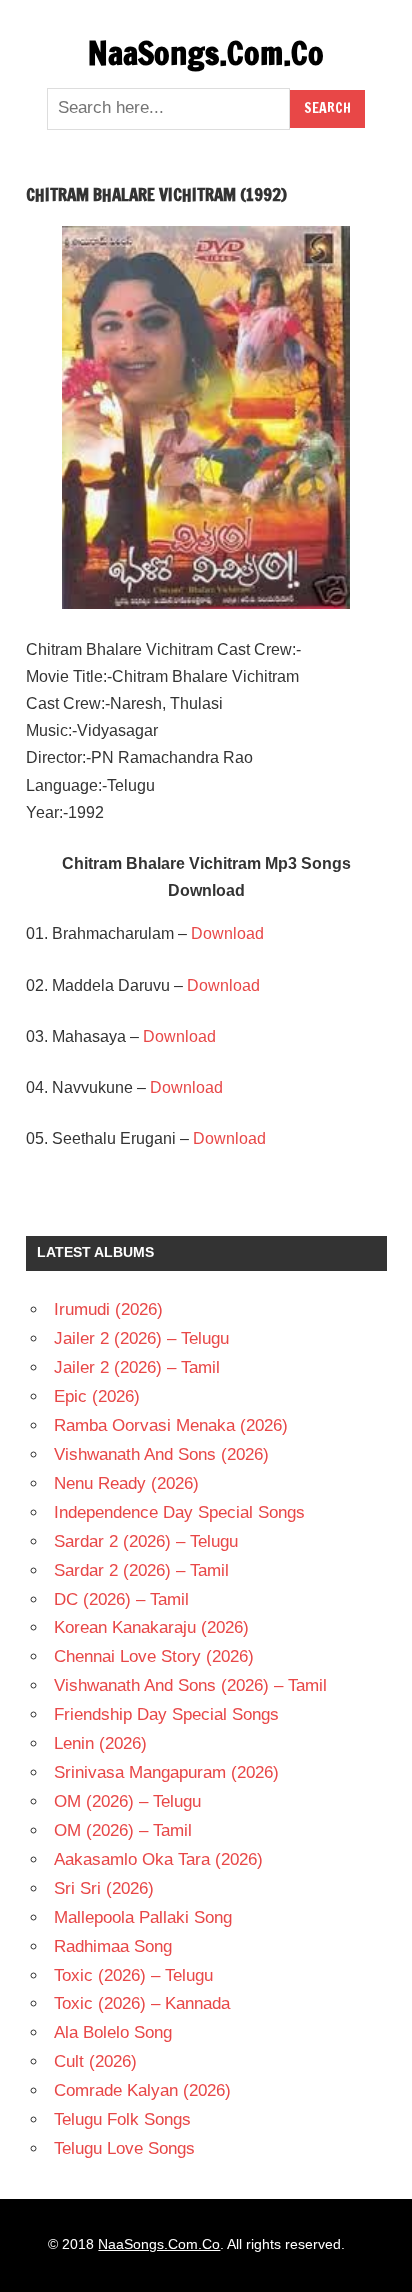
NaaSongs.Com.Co (206, 53)
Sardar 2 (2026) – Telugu (146, 1541)
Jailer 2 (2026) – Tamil (137, 1367)
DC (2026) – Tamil (121, 1599)
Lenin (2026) (100, 1743)
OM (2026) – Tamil (123, 1830)
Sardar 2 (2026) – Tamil (141, 1570)
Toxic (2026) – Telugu (133, 1975)
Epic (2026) (97, 1396)
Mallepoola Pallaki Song (143, 1917)
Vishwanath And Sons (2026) (161, 1454)
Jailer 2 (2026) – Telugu (141, 1338)
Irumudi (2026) (108, 1309)
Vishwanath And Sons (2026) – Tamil (190, 1685)
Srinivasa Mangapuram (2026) (166, 1772)
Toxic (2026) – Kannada (142, 2003)
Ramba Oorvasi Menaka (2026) (171, 1425)
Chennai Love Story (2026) (154, 1656)
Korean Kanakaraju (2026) (151, 1627)
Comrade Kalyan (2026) (142, 2090)
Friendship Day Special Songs (166, 1714)
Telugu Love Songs (124, 2148)
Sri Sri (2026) (104, 1888)
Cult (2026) (95, 2061)
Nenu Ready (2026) (126, 1483)
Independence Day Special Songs (179, 1512)
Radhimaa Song (113, 1946)
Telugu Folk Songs (122, 2119)
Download (227, 933)
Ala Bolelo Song (113, 2032)
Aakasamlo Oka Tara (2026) (158, 1859)
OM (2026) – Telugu (127, 1801)
